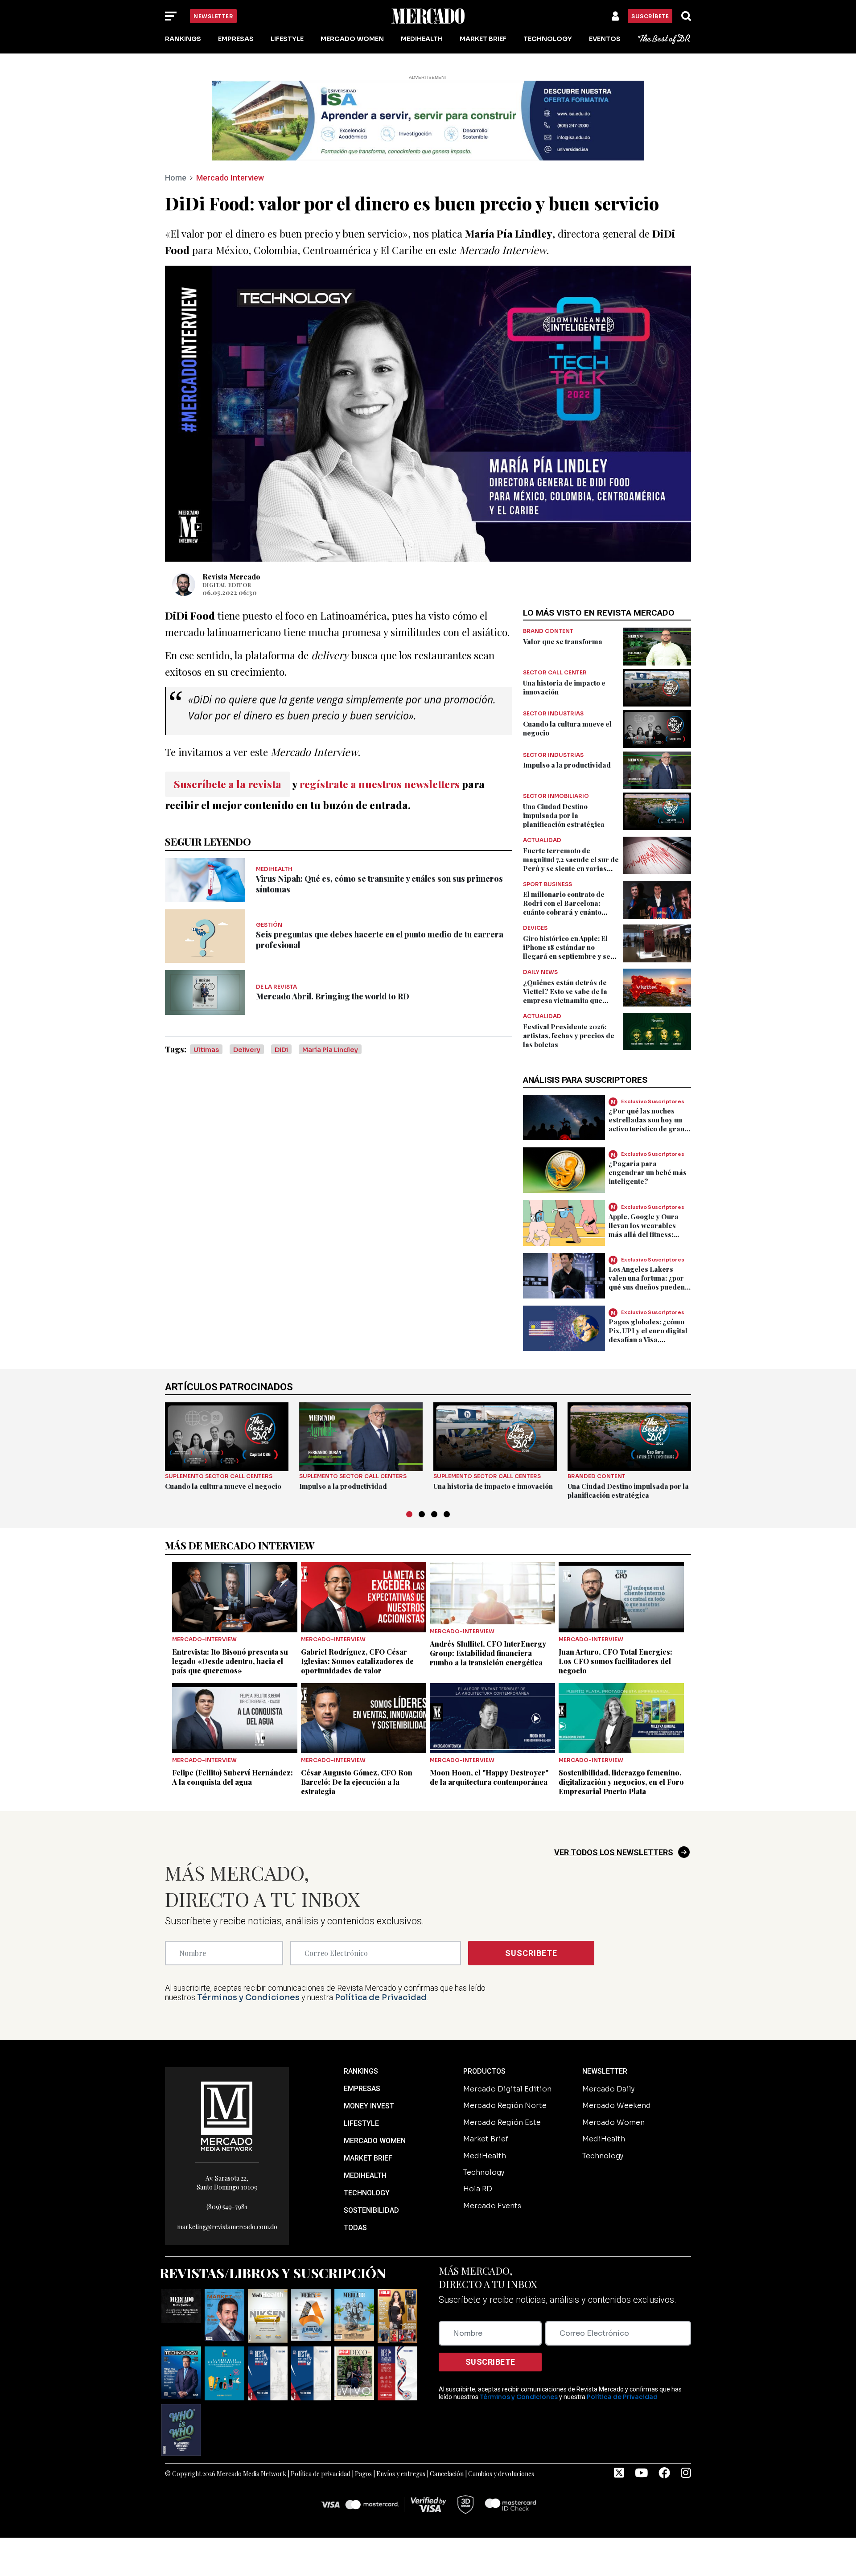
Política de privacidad (321, 2474)
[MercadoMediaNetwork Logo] (227, 2116)
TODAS (355, 2228)
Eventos (605, 39)
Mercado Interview (230, 178)
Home (176, 178)
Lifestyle (287, 39)
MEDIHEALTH (365, 2175)
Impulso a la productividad (567, 765)
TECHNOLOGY (367, 2193)
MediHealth (422, 39)
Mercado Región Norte (505, 2106)
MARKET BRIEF (368, 2158)
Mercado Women (352, 39)
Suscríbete (650, 16)
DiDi (281, 1050)
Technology (548, 39)
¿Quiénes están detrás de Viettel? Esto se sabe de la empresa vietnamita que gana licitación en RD (565, 996)
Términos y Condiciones (248, 1997)
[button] (409, 1514)
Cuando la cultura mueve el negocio (223, 1486)
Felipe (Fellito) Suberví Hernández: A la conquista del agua (233, 1777)
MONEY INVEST (369, 2106)
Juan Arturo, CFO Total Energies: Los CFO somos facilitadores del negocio (615, 1661)
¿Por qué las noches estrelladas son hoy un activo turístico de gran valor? (646, 1124)
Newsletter (213, 16)
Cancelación (447, 2474)
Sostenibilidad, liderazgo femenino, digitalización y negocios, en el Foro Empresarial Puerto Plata (621, 1782)
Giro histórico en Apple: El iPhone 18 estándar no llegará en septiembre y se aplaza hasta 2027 (567, 952)
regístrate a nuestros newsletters (380, 784)
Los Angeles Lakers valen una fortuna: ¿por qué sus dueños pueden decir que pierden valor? (650, 1282)
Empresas (236, 39)
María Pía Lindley (330, 1050)
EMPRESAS (362, 2089)
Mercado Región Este (502, 2122)
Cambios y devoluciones (501, 2474)
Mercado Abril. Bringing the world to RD (333, 996)
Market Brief (483, 39)
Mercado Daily (608, 2089)
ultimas (206, 1050)
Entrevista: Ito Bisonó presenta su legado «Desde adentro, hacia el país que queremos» (230, 1661)
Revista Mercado (231, 577)
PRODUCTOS (484, 2071)
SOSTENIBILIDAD (371, 2210)
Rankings (183, 39)
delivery (247, 1050)
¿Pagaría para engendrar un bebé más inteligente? (648, 1172)
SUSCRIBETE (531, 1953)
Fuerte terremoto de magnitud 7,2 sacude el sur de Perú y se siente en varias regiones (571, 864)
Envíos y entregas (401, 2474)
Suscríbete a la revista (228, 784)
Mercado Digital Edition (507, 2089)
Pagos (363, 2474)
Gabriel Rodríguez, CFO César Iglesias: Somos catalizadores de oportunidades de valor (357, 1661)
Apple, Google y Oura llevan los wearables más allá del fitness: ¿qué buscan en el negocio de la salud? (644, 1234)
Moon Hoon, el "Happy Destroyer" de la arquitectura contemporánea (489, 1777)
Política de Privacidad (381, 1997)
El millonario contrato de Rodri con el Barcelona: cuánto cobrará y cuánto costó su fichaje (564, 908)
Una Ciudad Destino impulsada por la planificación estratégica (564, 815)
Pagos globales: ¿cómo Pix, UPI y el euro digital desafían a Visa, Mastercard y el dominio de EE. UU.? (649, 1339)
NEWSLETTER (605, 2071)
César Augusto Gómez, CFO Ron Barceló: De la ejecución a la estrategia (357, 1782)
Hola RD (478, 2189)
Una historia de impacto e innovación (493, 1486)
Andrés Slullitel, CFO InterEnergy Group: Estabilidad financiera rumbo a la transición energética (488, 1653)
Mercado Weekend (617, 2106)
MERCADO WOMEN (375, 2141)
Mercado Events (492, 2206)
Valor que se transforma (563, 641)
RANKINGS (361, 2071)
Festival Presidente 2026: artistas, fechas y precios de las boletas (569, 1035)
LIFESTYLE (361, 2123)
